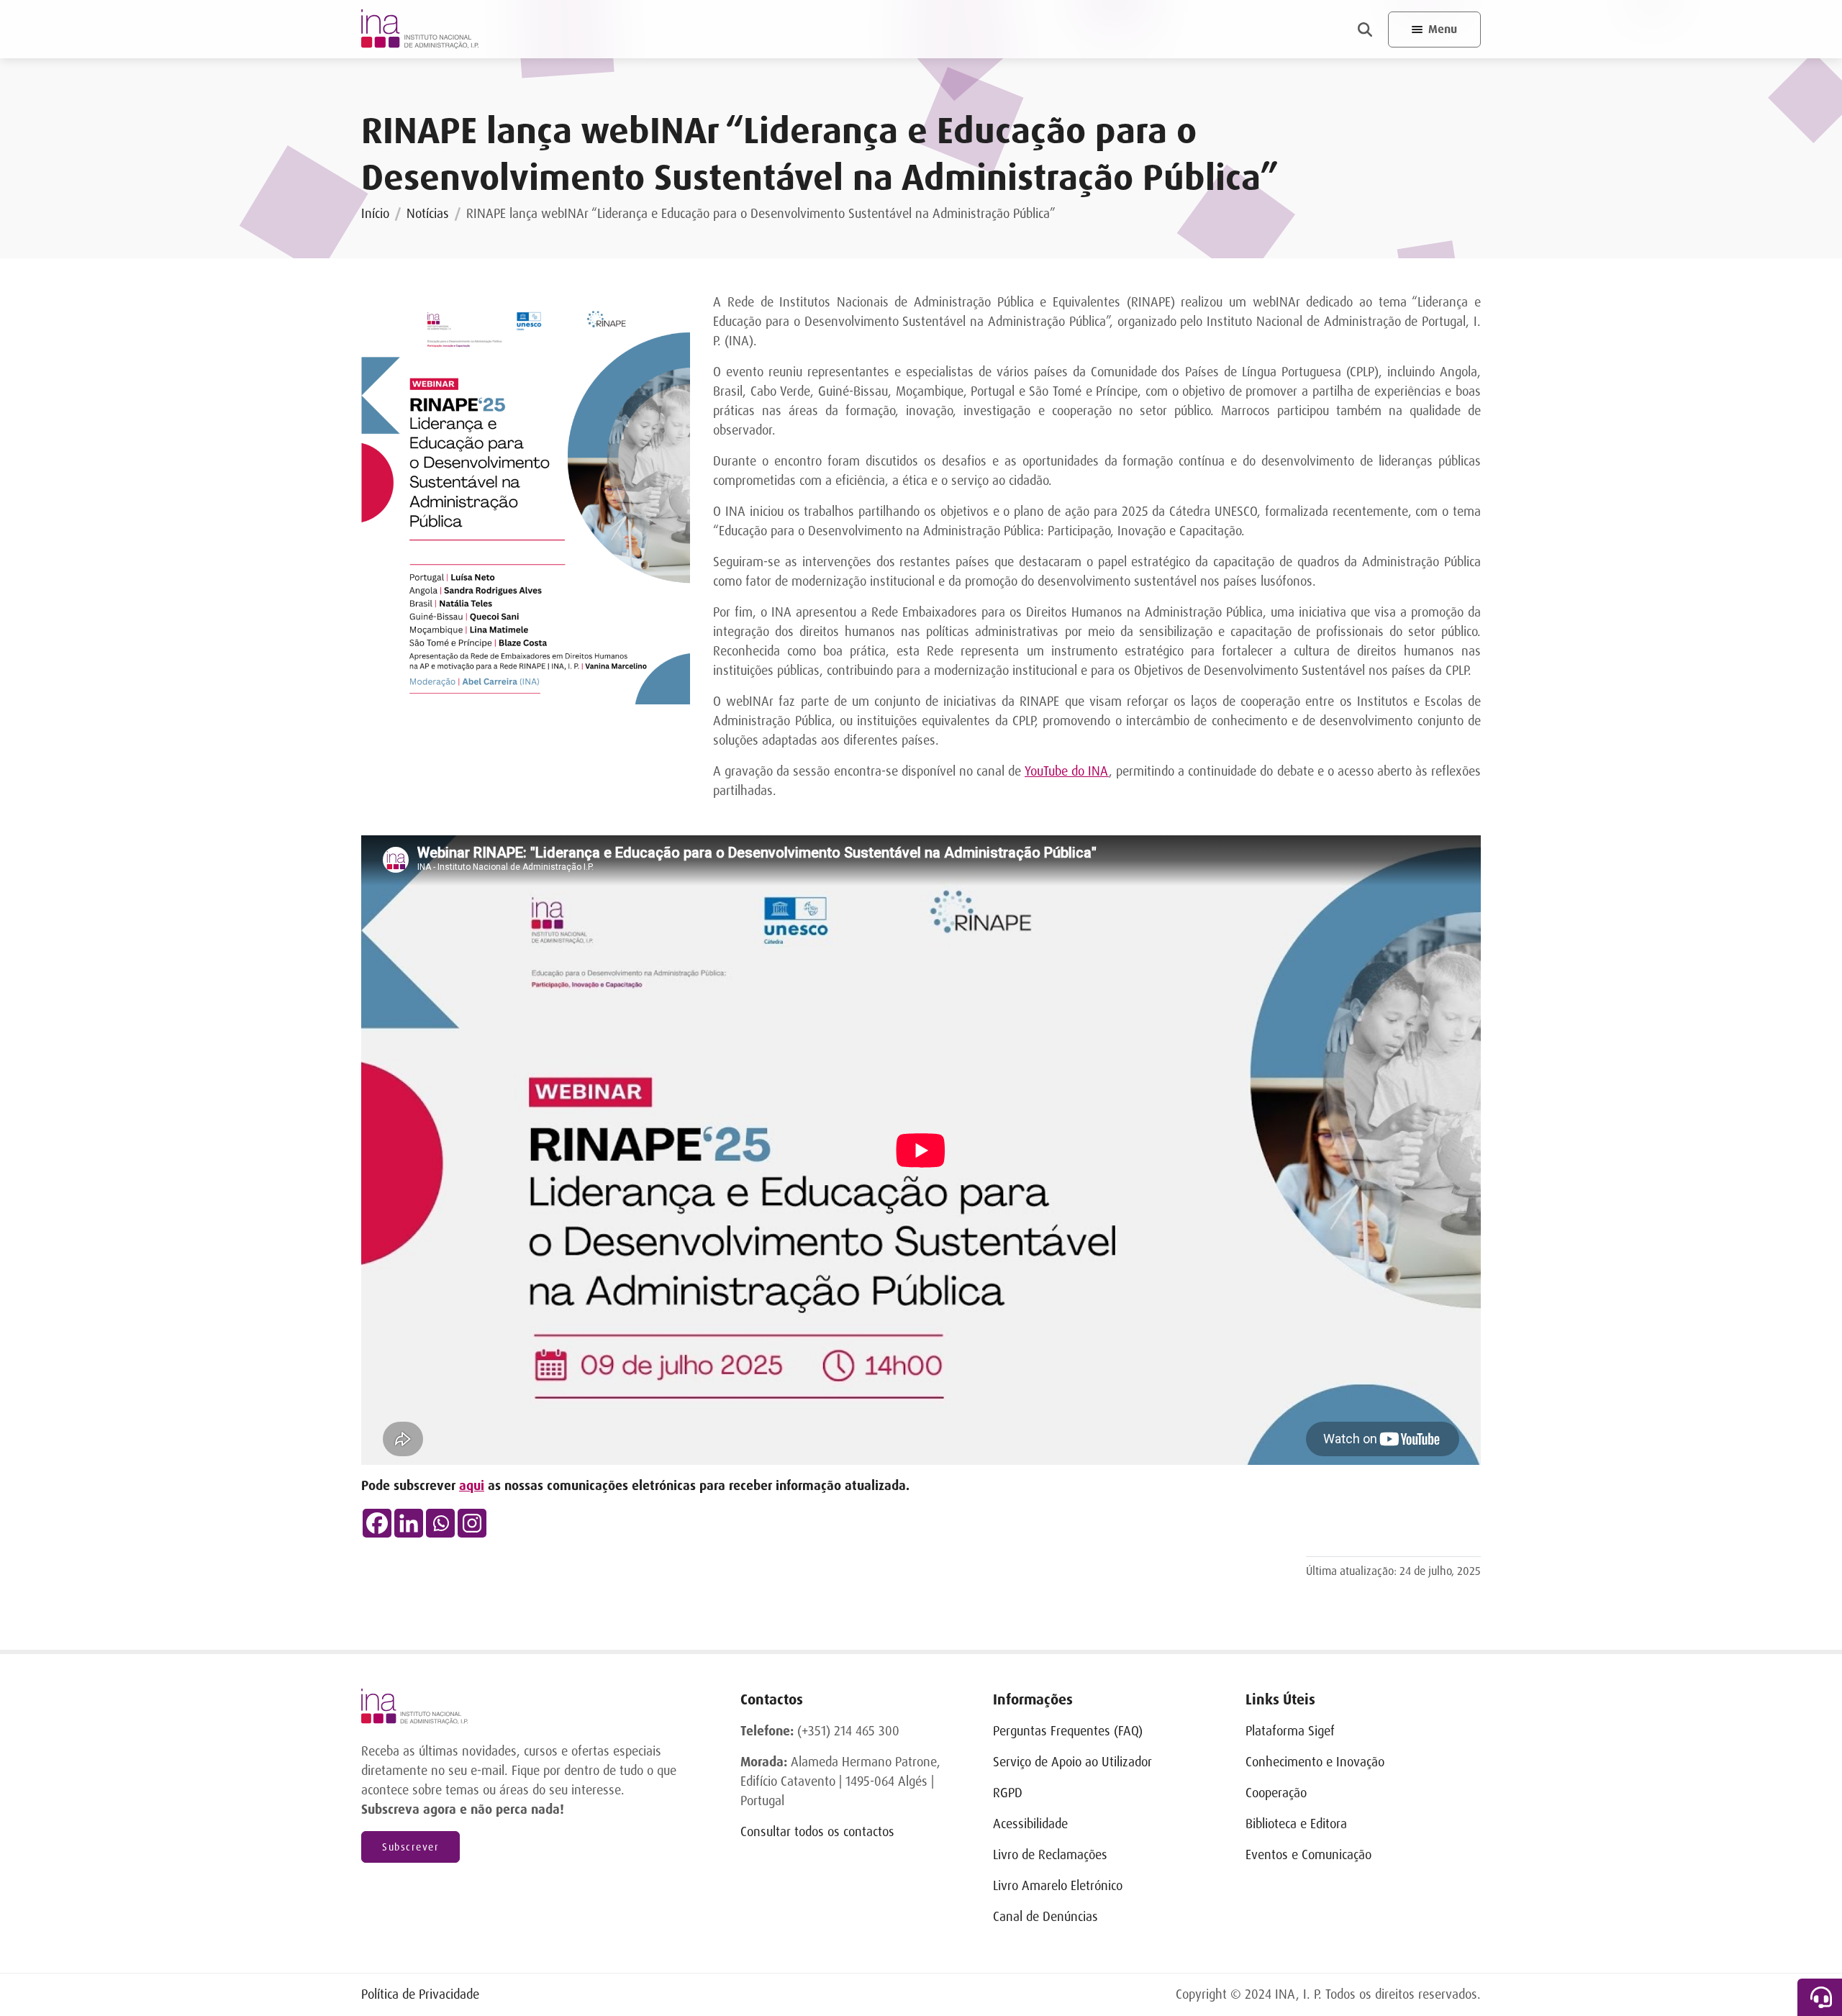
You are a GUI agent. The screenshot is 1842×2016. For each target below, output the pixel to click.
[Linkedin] (409, 1523)
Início (375, 214)
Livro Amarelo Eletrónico (1058, 1886)
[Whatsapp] (440, 1523)
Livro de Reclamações (1050, 1855)
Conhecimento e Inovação (1315, 1762)
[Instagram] (472, 1523)
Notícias (428, 214)
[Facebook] (377, 1523)
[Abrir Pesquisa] (1365, 29)
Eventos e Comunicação (1308, 1855)
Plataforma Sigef (1290, 1731)
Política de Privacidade (420, 1994)
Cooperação (1276, 1793)
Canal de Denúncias (1045, 1917)
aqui (472, 1486)
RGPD (1008, 1793)
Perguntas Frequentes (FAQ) (1068, 1731)
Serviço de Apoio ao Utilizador (1072, 1762)
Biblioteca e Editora (1296, 1824)
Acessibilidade (1030, 1824)
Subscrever (410, 1847)
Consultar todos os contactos (817, 1832)
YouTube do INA (1067, 771)
